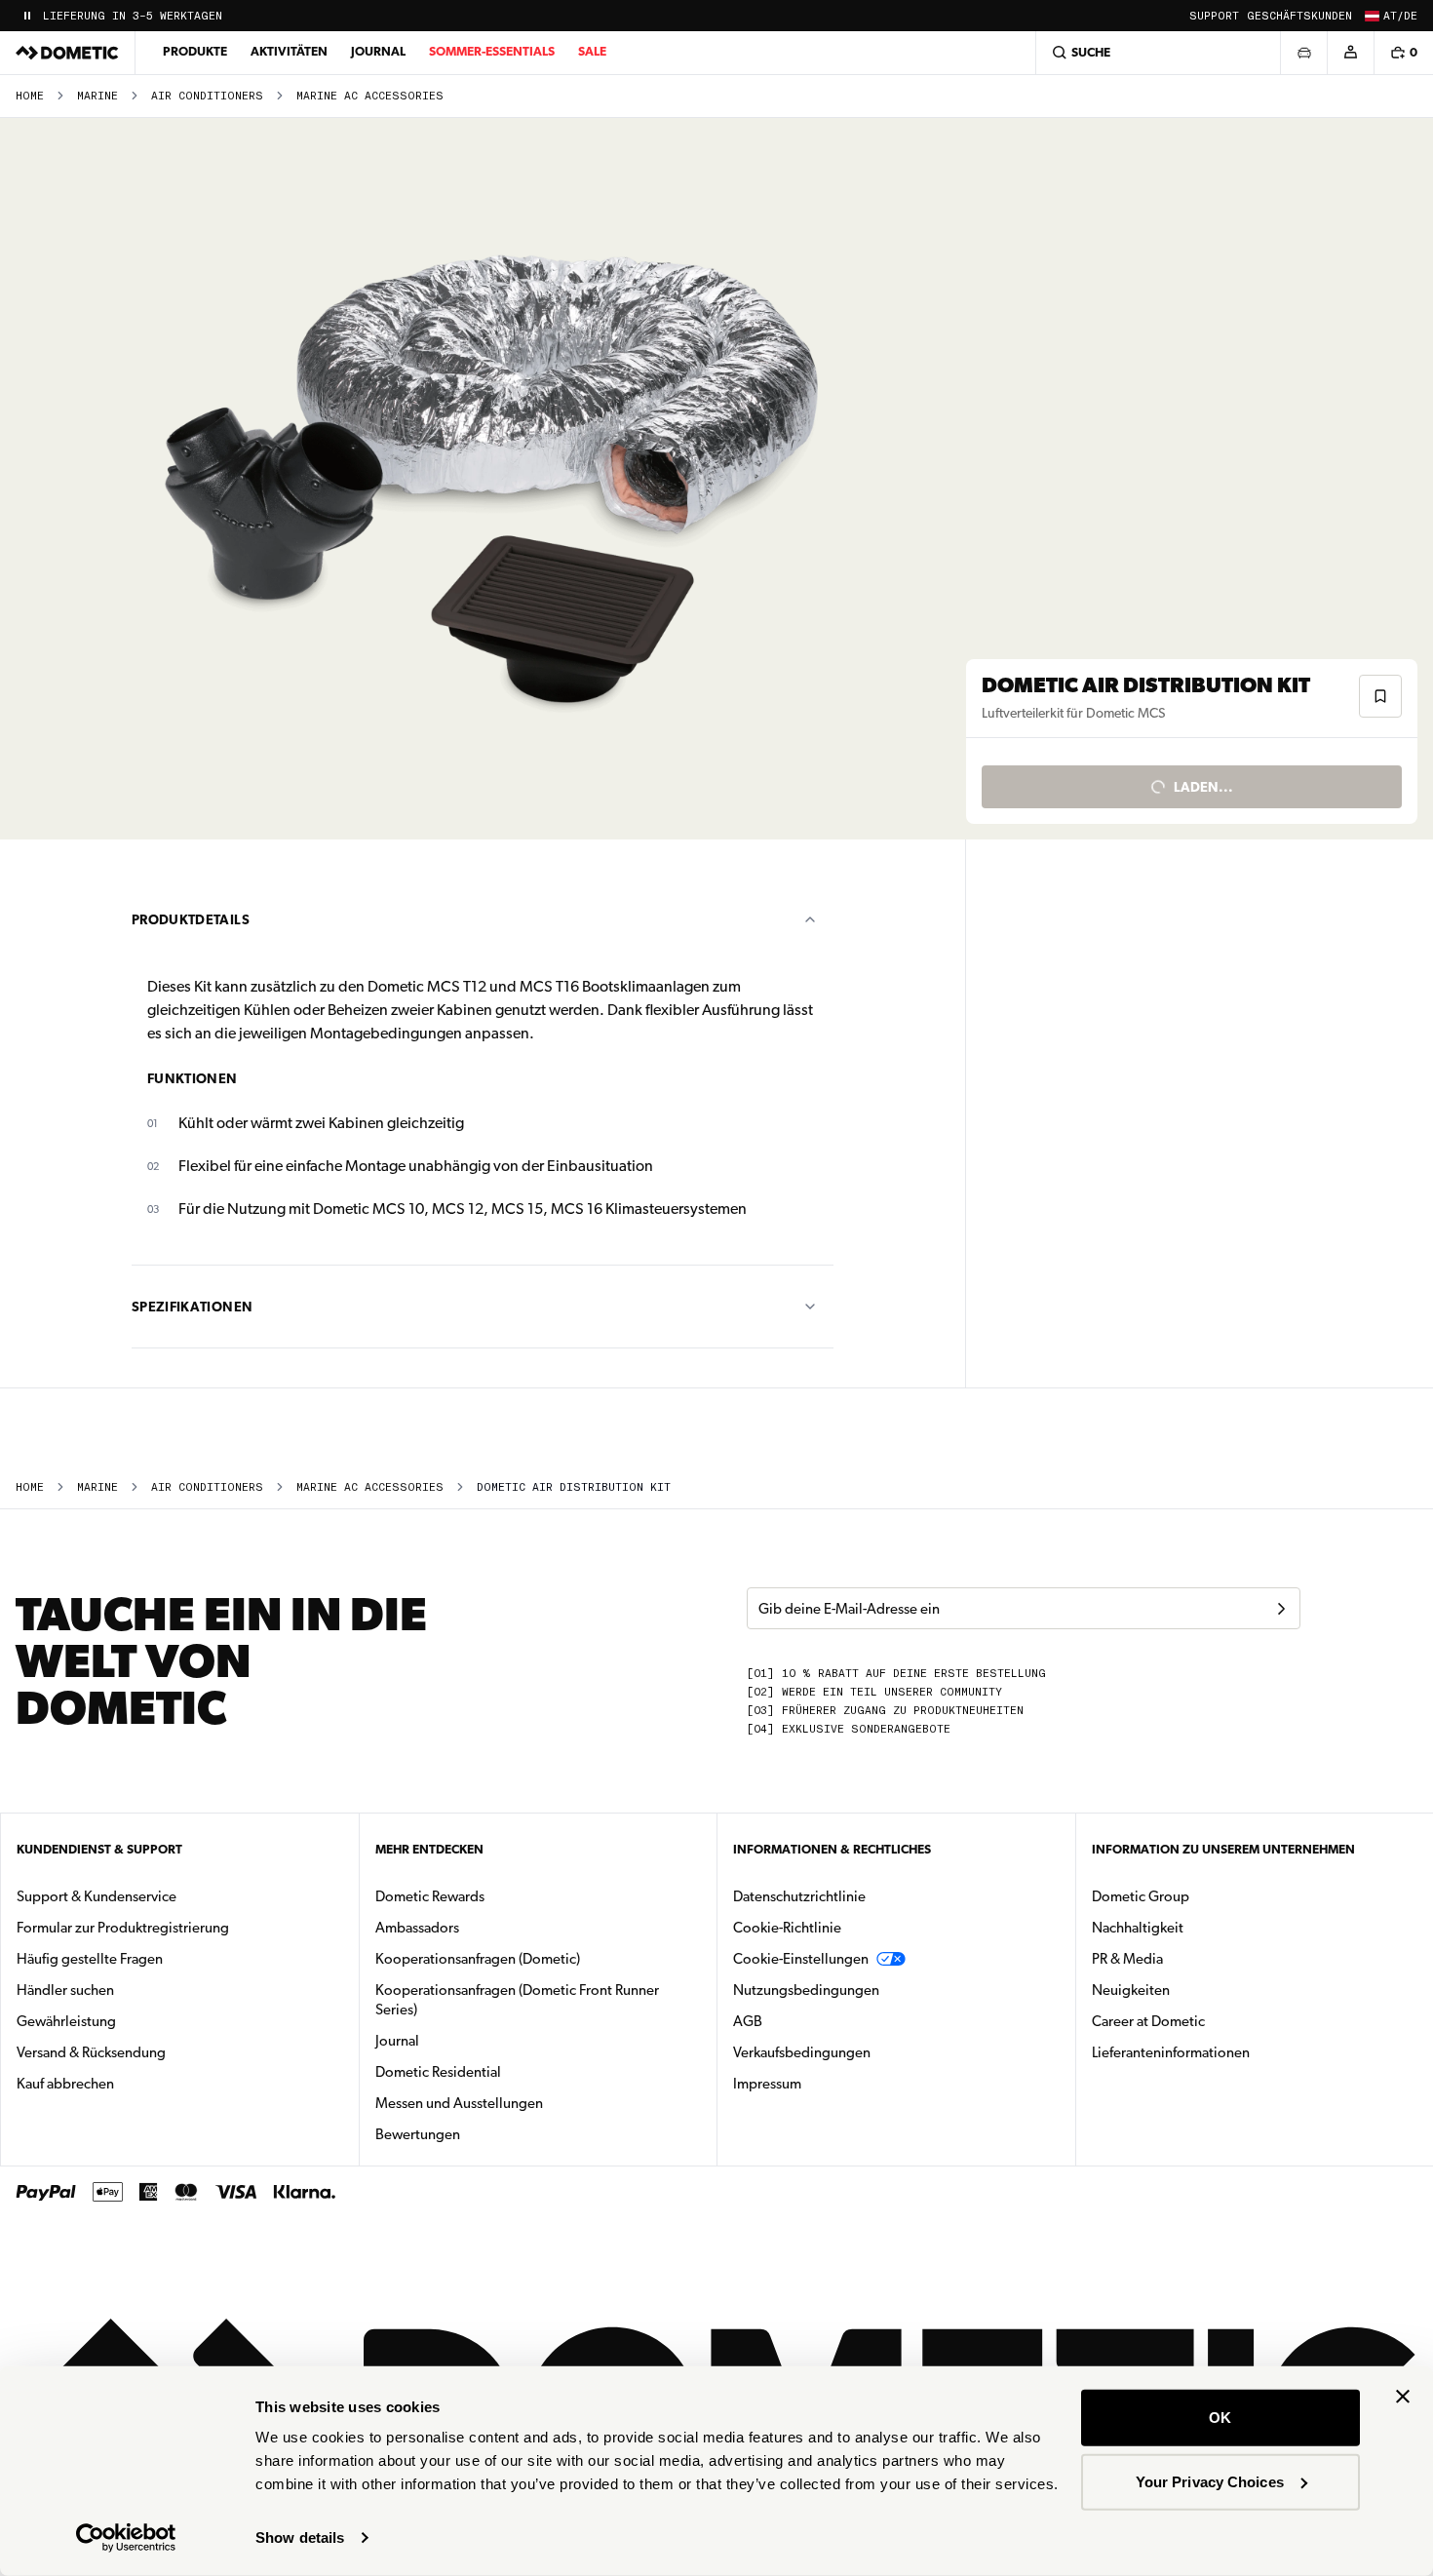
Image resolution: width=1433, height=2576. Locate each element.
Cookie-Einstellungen (801, 1959)
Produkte (195, 51)
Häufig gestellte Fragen (90, 1959)
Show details (300, 2537)
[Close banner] (1403, 2397)
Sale (592, 51)
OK (1220, 2418)
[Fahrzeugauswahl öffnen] (1303, 53)
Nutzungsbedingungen (806, 1990)
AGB (748, 2021)
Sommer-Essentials (492, 51)
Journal (378, 51)
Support (1214, 16)
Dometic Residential (500, 2071)
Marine (97, 96)
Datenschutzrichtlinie (799, 1896)
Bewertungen (418, 2134)
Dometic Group (1202, 1896)
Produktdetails (191, 919)
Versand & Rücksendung (91, 2052)
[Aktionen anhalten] (27, 16)
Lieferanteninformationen (1171, 2052)
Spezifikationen (192, 1307)
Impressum (767, 2084)
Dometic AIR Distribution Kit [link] (574, 1487)
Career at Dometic (1210, 2021)
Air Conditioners (207, 96)
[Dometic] (67, 53)
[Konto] (1350, 53)
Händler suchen (65, 1990)
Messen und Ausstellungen (459, 2103)
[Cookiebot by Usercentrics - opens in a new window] (126, 2538)
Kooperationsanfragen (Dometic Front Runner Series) (517, 2000)
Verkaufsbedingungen (802, 2052)
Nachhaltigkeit (1138, 1928)
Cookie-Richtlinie (787, 1928)
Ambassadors (417, 1928)
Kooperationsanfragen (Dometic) (478, 1959)
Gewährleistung (66, 2021)
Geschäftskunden (1299, 16)
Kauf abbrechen (65, 2084)
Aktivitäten (289, 51)
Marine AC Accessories (370, 96)
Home (30, 96)
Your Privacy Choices (1210, 2481)
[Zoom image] (491, 479)
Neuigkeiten (1192, 1990)
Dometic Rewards (430, 1896)
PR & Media (1189, 1958)
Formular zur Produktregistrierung (123, 1928)
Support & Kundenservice (97, 1896)
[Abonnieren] (1281, 1609)
